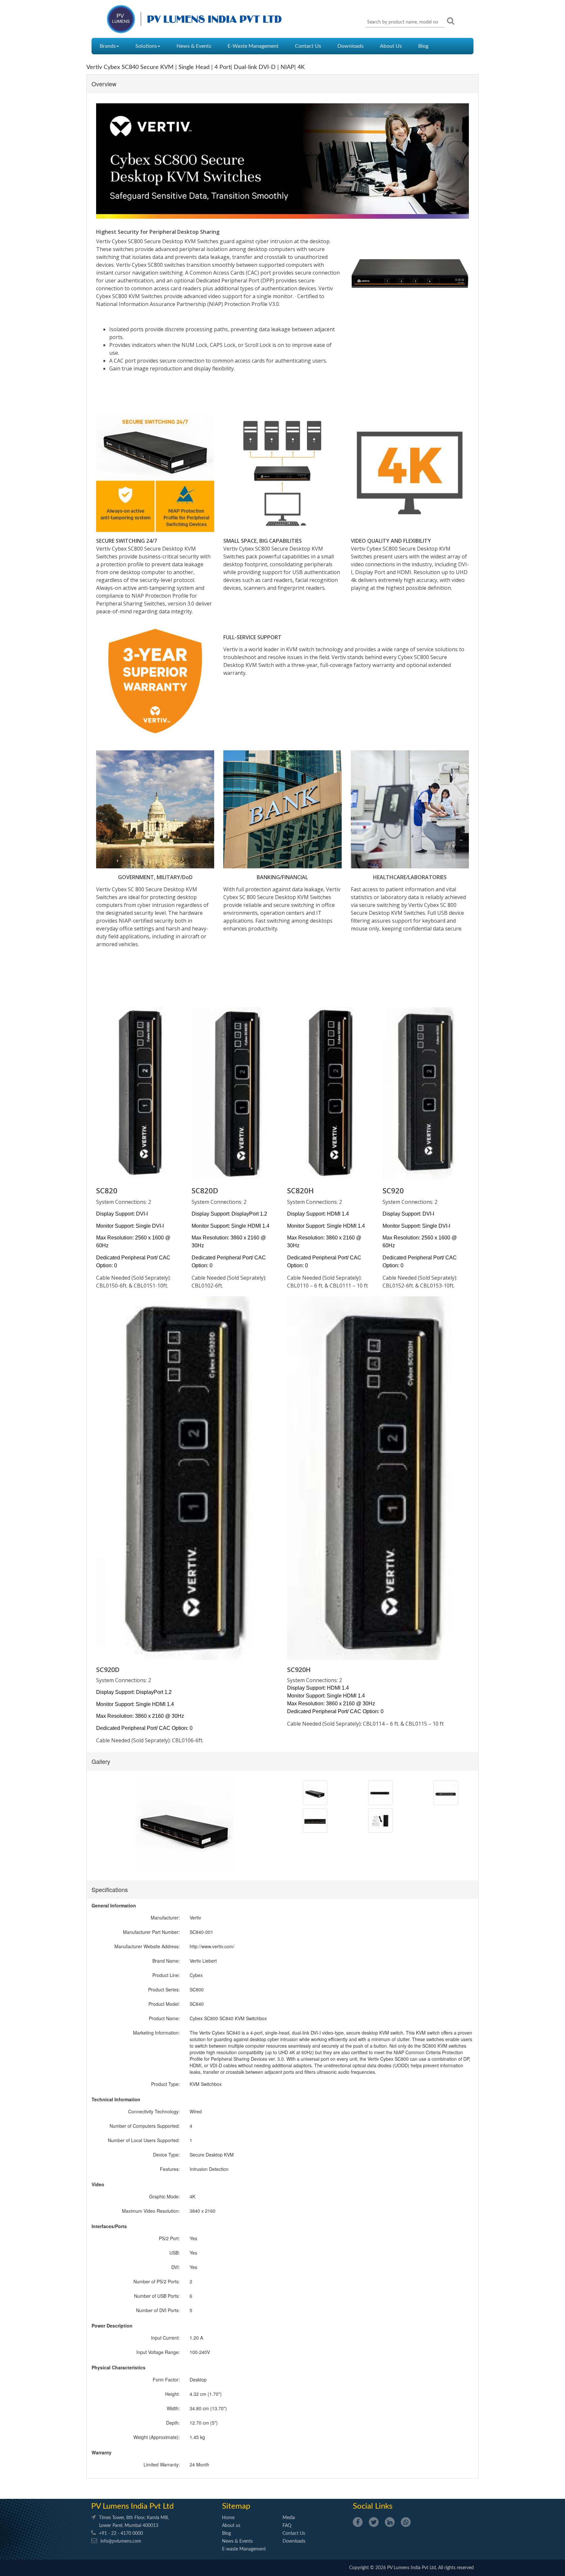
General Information (114, 1905)
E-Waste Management (253, 46)
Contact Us (308, 46)
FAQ (287, 2526)
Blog (423, 46)
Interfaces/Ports (109, 2226)
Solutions (146, 46)
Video (98, 2184)
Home (228, 2518)
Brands (108, 46)
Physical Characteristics (119, 2367)
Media (289, 2518)
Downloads (351, 46)
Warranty (102, 2452)
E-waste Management (244, 2549)
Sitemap (236, 2506)
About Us (391, 46)
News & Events (194, 46)
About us (231, 2526)
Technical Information (116, 2099)
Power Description (112, 2326)
